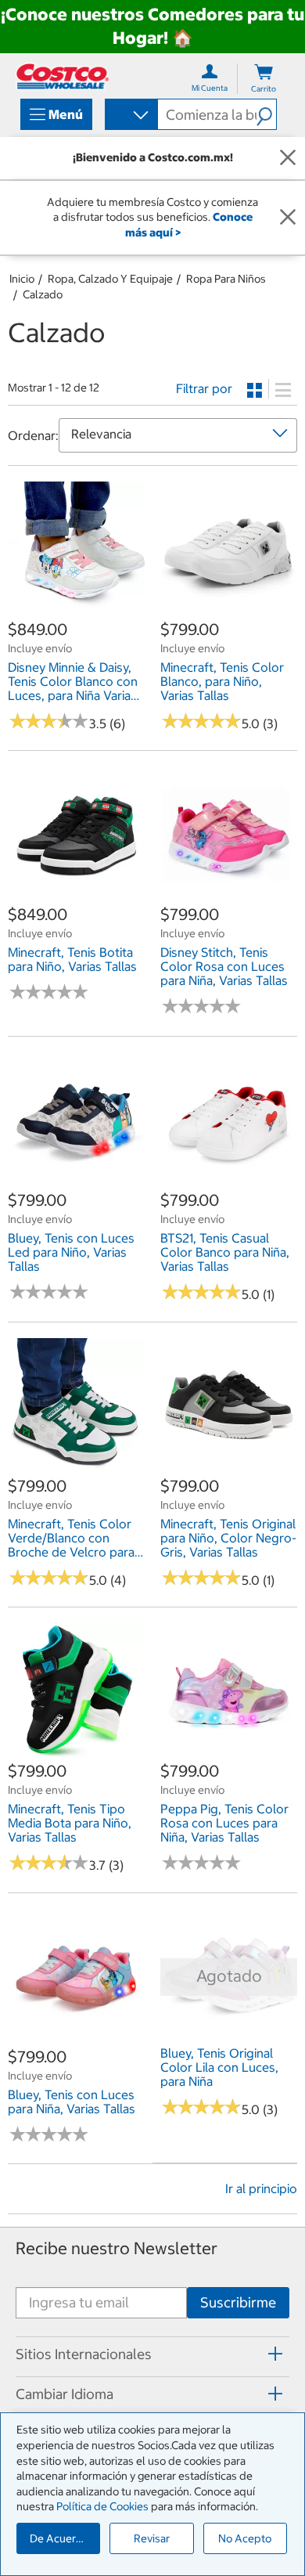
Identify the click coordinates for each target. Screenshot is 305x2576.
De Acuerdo (59, 2538)
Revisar (152, 2538)
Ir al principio (261, 2188)
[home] (63, 76)
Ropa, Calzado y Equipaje (110, 279)
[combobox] (130, 116)
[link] (76, 610)
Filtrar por (204, 388)
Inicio (22, 279)
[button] (266, 114)
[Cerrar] (288, 158)
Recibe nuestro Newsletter (117, 2248)
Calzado (43, 294)
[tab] (152, 2354)
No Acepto (245, 2538)
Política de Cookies (102, 2506)
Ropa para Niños (226, 279)
